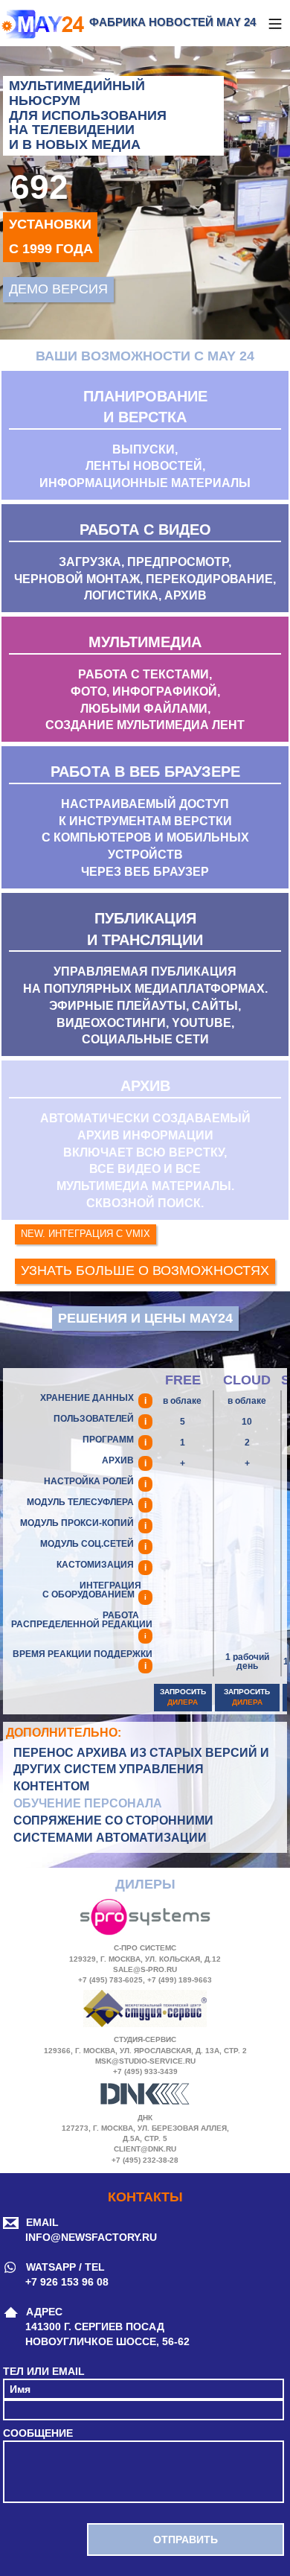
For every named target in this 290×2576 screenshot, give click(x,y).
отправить (186, 2540)
